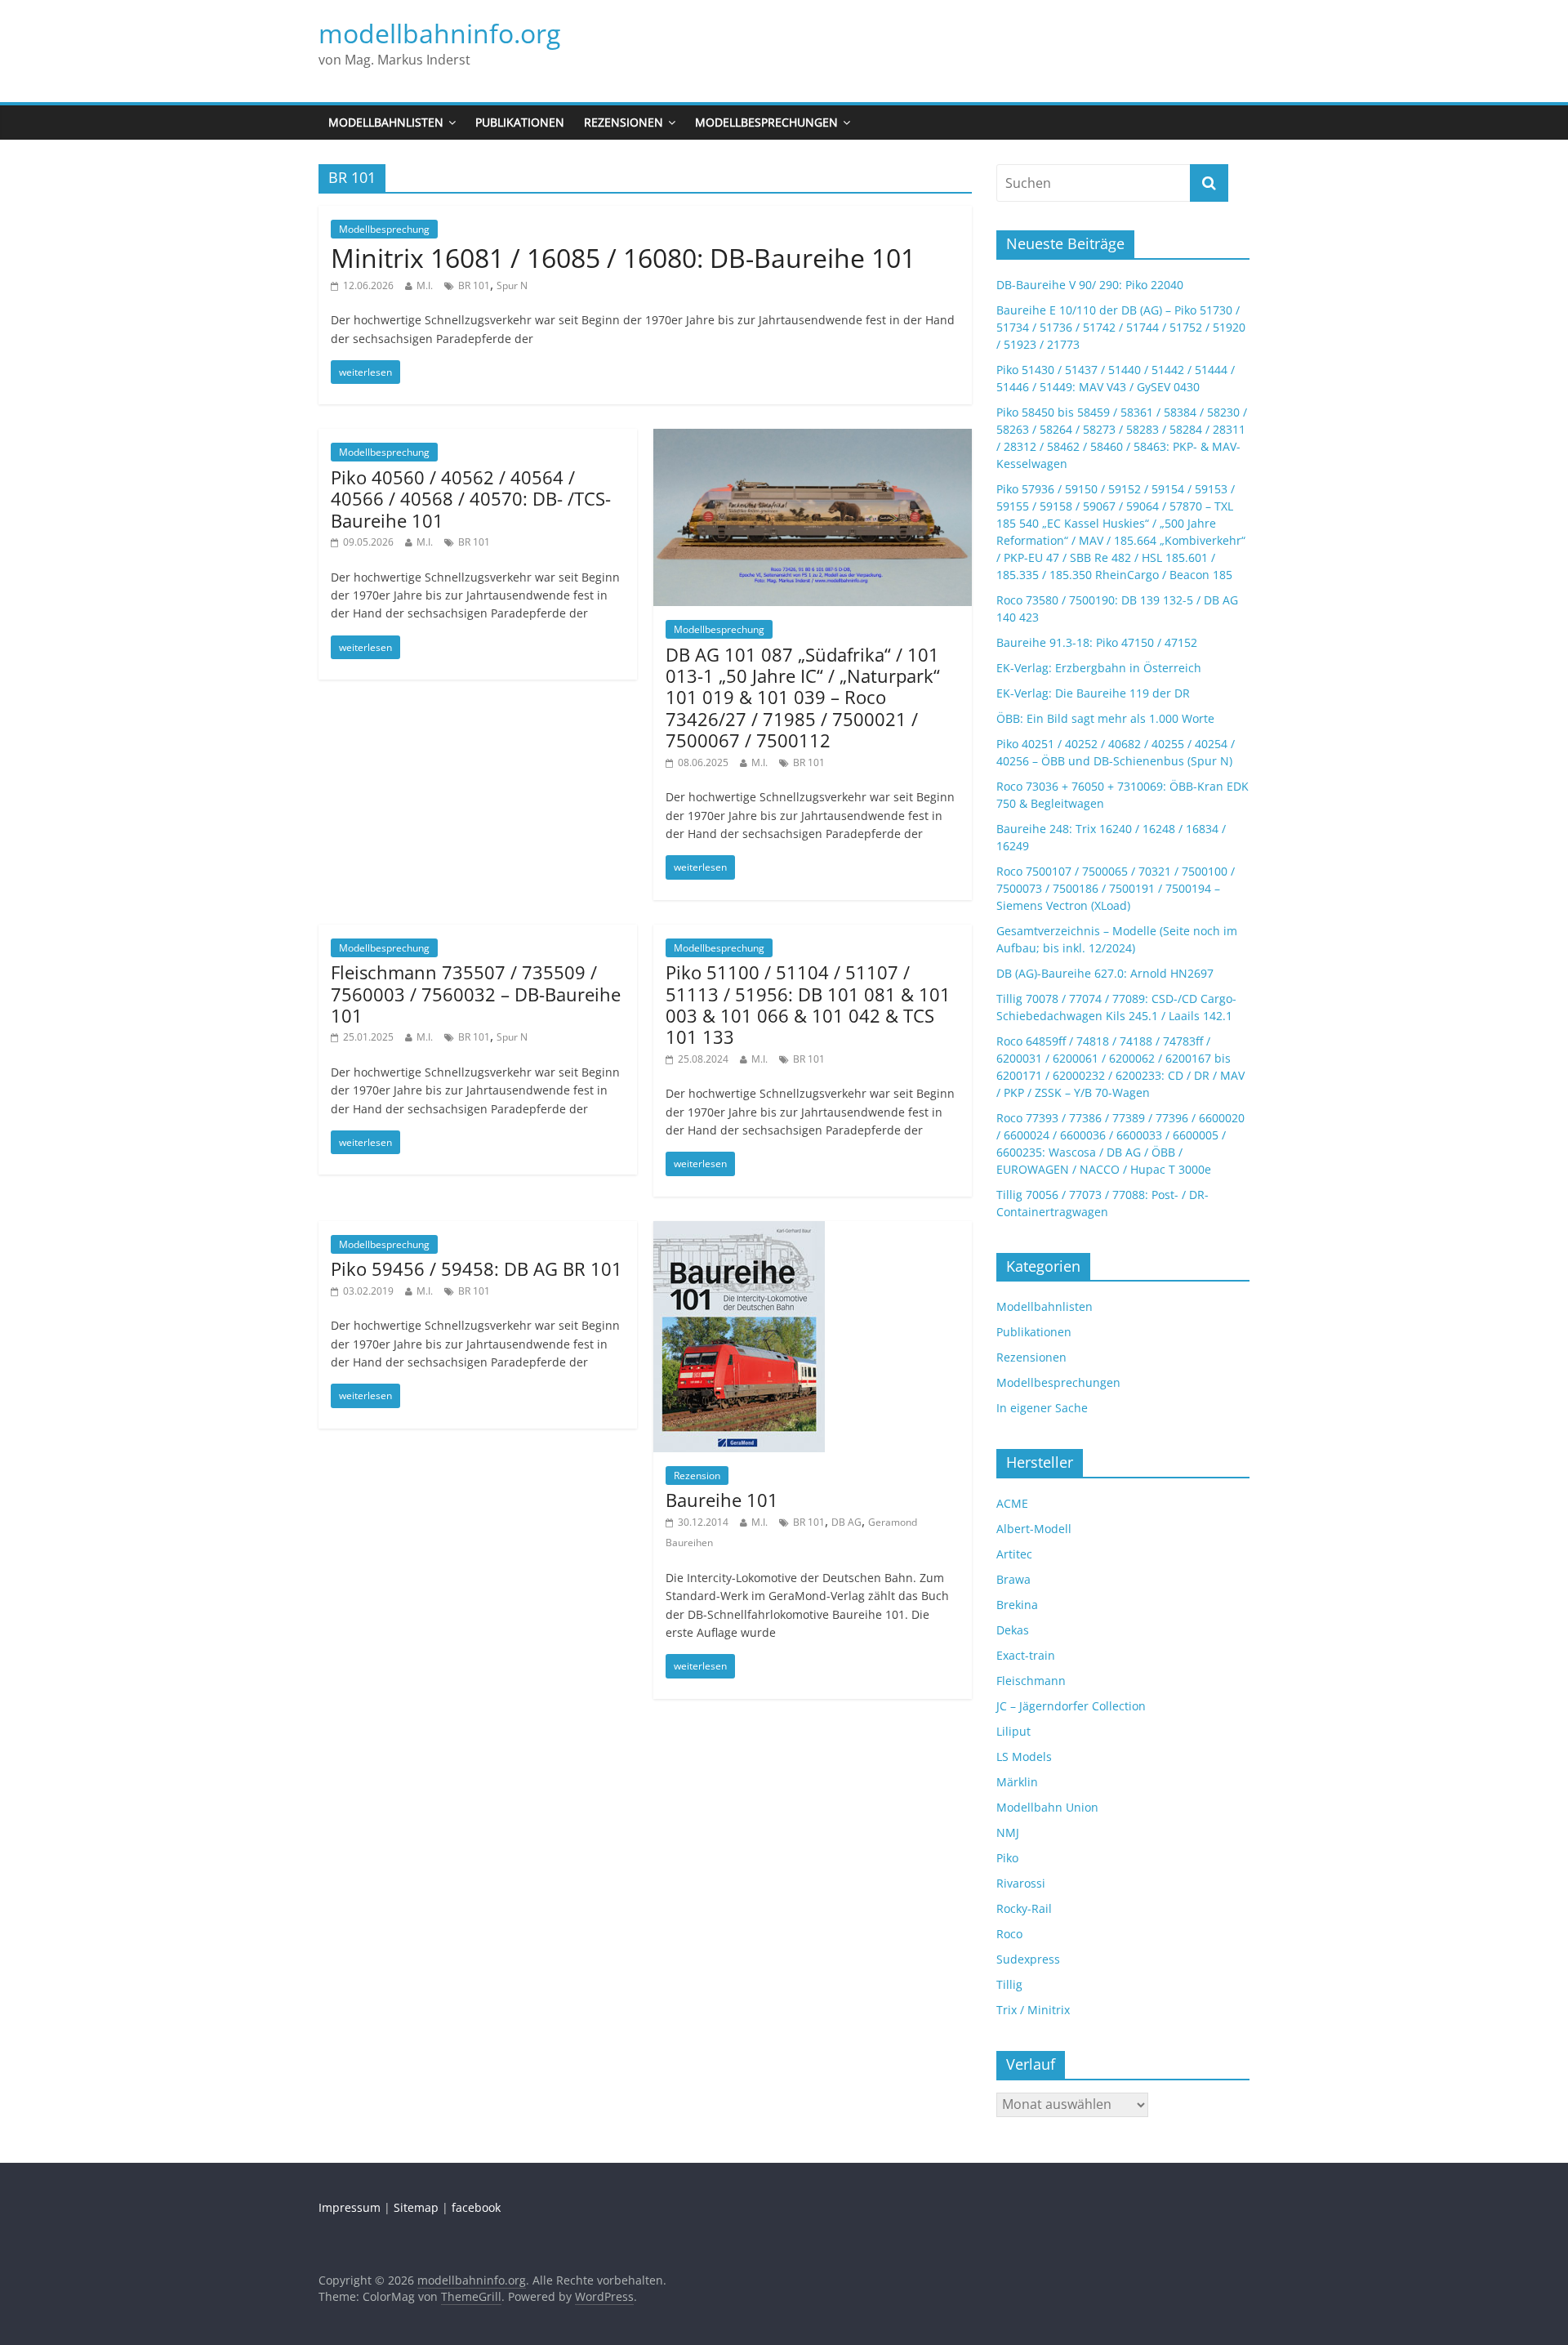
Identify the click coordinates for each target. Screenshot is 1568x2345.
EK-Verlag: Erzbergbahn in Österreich (1099, 668)
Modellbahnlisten (386, 122)
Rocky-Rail (1024, 1908)
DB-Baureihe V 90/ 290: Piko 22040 (1090, 285)
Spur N (512, 285)
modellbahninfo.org (439, 33)
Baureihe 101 (722, 1500)
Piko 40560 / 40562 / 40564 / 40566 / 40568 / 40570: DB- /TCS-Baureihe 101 (471, 499)
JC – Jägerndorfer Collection (1071, 1706)
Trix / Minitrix (1033, 2010)
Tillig (1009, 1984)
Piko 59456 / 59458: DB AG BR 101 (477, 1268)
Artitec (1014, 1554)
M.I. (425, 285)
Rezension (697, 1476)
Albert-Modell (1034, 1529)
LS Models (1024, 1757)
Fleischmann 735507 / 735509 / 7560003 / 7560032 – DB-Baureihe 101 (476, 994)
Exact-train (1026, 1655)
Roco (1009, 1934)
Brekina (1017, 1605)
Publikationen (520, 122)
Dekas (1013, 1630)
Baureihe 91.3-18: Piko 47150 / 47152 (1097, 642)
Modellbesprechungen (766, 122)
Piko (1007, 1858)
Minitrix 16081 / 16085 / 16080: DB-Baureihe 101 (623, 258)
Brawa (1013, 1579)
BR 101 (474, 285)
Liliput (1013, 1731)
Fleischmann (1031, 1681)
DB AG (846, 1522)
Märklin (1017, 1782)
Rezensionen (624, 122)
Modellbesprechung (384, 229)
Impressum (350, 2207)
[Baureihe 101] (739, 1231)
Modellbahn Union (1047, 1807)
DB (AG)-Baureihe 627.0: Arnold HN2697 (1105, 973)
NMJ (1008, 1832)
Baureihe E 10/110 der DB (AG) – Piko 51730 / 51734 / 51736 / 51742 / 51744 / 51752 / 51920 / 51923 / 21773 (1121, 327)
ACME (1012, 1503)
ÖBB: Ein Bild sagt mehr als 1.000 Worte (1105, 718)
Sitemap (416, 2207)
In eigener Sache (1042, 1408)
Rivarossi (1021, 1883)
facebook (476, 2207)
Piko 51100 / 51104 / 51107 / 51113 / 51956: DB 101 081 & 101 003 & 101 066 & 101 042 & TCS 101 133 (808, 1004)
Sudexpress (1028, 1959)
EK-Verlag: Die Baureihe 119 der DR (1093, 693)
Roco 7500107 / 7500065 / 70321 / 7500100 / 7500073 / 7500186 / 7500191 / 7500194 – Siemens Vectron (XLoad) (1116, 888)
